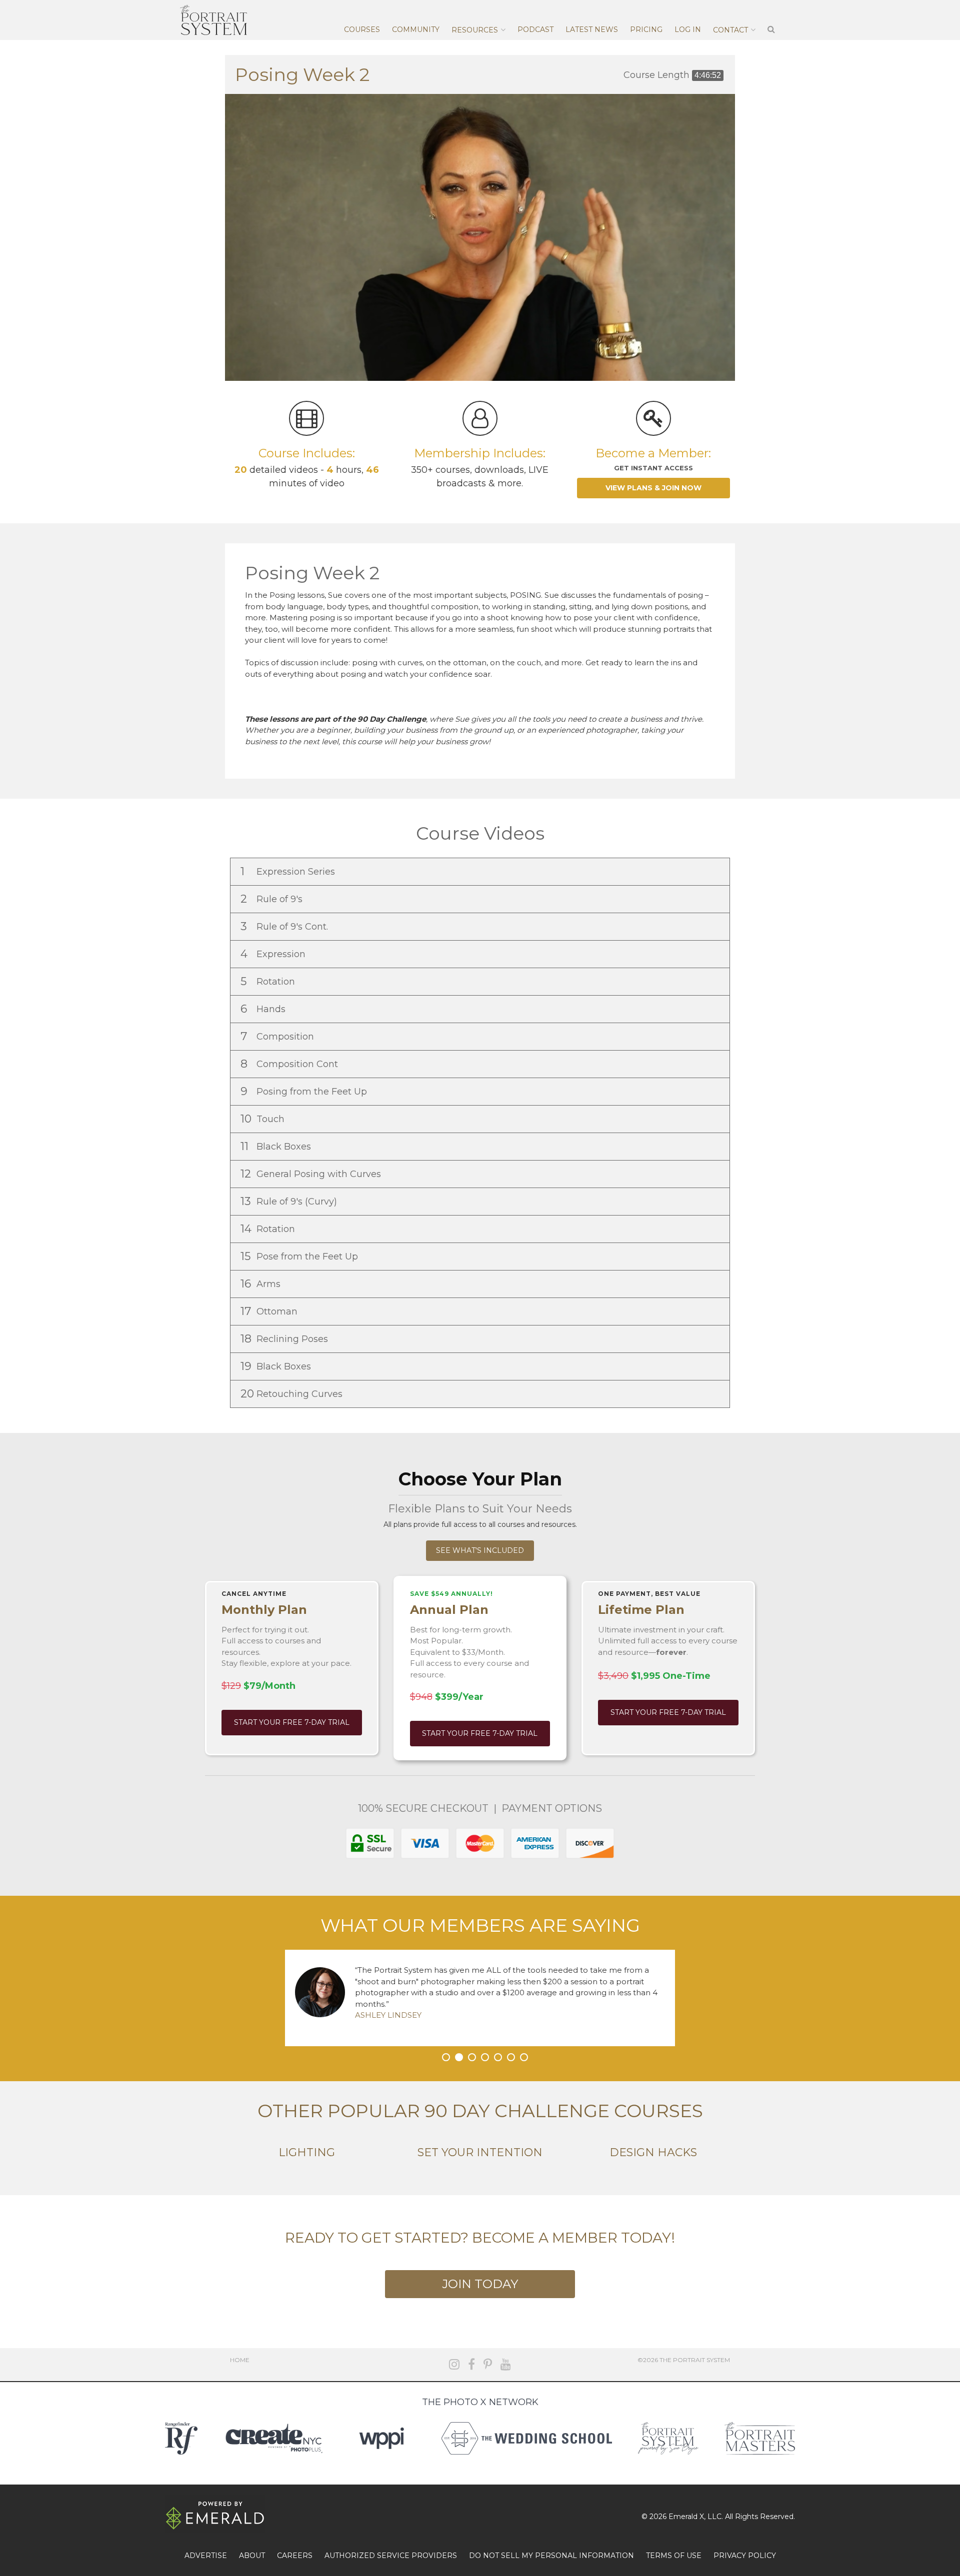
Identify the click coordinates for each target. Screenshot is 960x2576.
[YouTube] (506, 2364)
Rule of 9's (273, 899)
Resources (475, 30)
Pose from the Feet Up (300, 1256)
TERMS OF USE (674, 2556)
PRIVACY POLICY (745, 2556)
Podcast (535, 29)
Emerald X (686, 2517)
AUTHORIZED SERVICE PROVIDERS (391, 2556)
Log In (688, 29)
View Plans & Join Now (653, 488)
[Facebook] (471, 2364)
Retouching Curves (293, 1394)
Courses (362, 29)
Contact (730, 30)
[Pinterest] (488, 2364)
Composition (278, 1036)
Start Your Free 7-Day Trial (292, 1722)
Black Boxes (277, 1146)
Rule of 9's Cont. (285, 926)
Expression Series (289, 871)
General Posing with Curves (312, 1174)
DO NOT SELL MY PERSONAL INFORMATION (551, 2556)
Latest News (592, 29)
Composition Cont (290, 1064)
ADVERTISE (206, 2556)
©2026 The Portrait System (684, 2360)
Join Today (480, 2284)
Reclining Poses (285, 1339)
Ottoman (270, 1311)
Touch (264, 1119)
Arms (262, 1284)
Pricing (646, 29)
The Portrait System (213, 20)
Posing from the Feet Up (305, 1091)
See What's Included (480, 1550)
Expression (274, 954)
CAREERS (295, 2556)
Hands (264, 1009)
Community (416, 29)
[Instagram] (454, 2364)
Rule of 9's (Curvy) (290, 1201)
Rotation (269, 981)
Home (240, 2360)
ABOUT (252, 2556)
